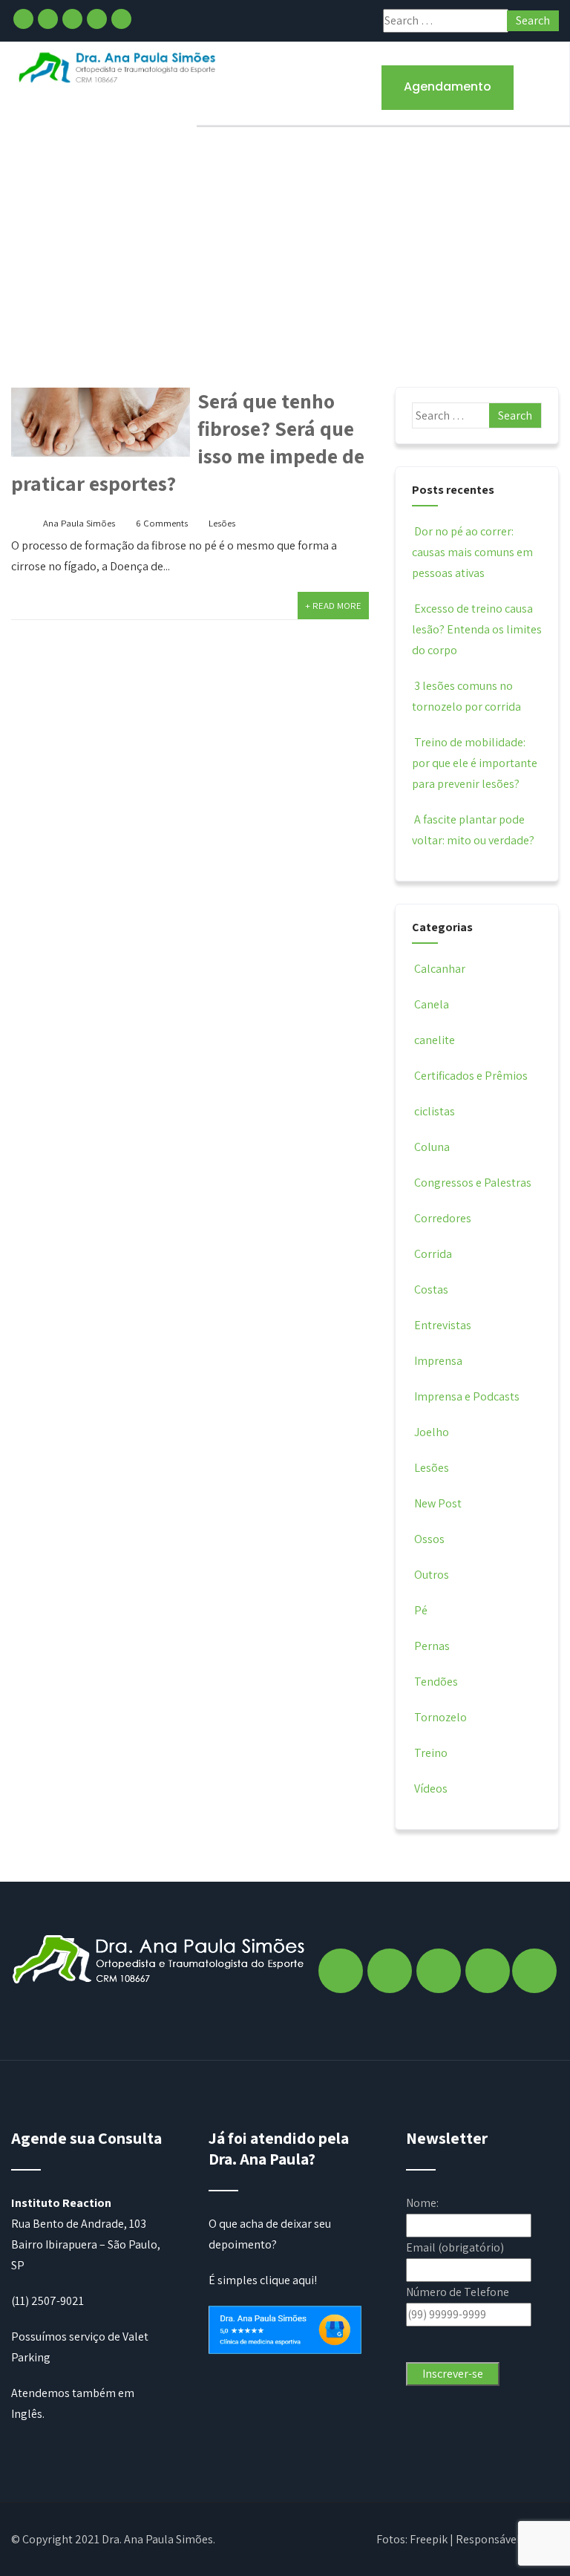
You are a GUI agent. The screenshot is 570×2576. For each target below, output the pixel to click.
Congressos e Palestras (473, 1183)
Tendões (436, 1682)
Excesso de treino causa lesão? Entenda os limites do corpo (477, 629)
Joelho (432, 1432)
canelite (435, 1040)
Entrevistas (443, 1325)
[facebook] (23, 19)
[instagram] (48, 19)
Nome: (422, 2203)
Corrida (433, 1254)
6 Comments (162, 523)
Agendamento (448, 87)
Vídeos (431, 1788)
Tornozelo (440, 1717)
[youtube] (121, 19)
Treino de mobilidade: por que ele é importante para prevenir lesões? (475, 763)
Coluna (432, 1147)
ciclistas (435, 1111)
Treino (431, 1753)
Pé (421, 1610)
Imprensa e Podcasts (467, 1396)
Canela (432, 1004)
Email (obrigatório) (455, 2247)
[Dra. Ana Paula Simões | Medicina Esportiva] (118, 67)
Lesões (222, 523)
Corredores (443, 1218)
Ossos (429, 1539)
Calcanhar (440, 969)
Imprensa (438, 1361)
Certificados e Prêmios (471, 1076)
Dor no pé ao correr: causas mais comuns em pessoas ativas (472, 552)
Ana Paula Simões (79, 523)
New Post (438, 1503)
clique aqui (287, 2280)
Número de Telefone (458, 2292)
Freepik (429, 2539)
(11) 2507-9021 (47, 2301)
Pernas (432, 1646)
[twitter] (72, 19)
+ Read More (333, 606)
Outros (432, 1575)
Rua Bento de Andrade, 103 (79, 2224)
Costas (431, 1289)
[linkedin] (97, 19)
